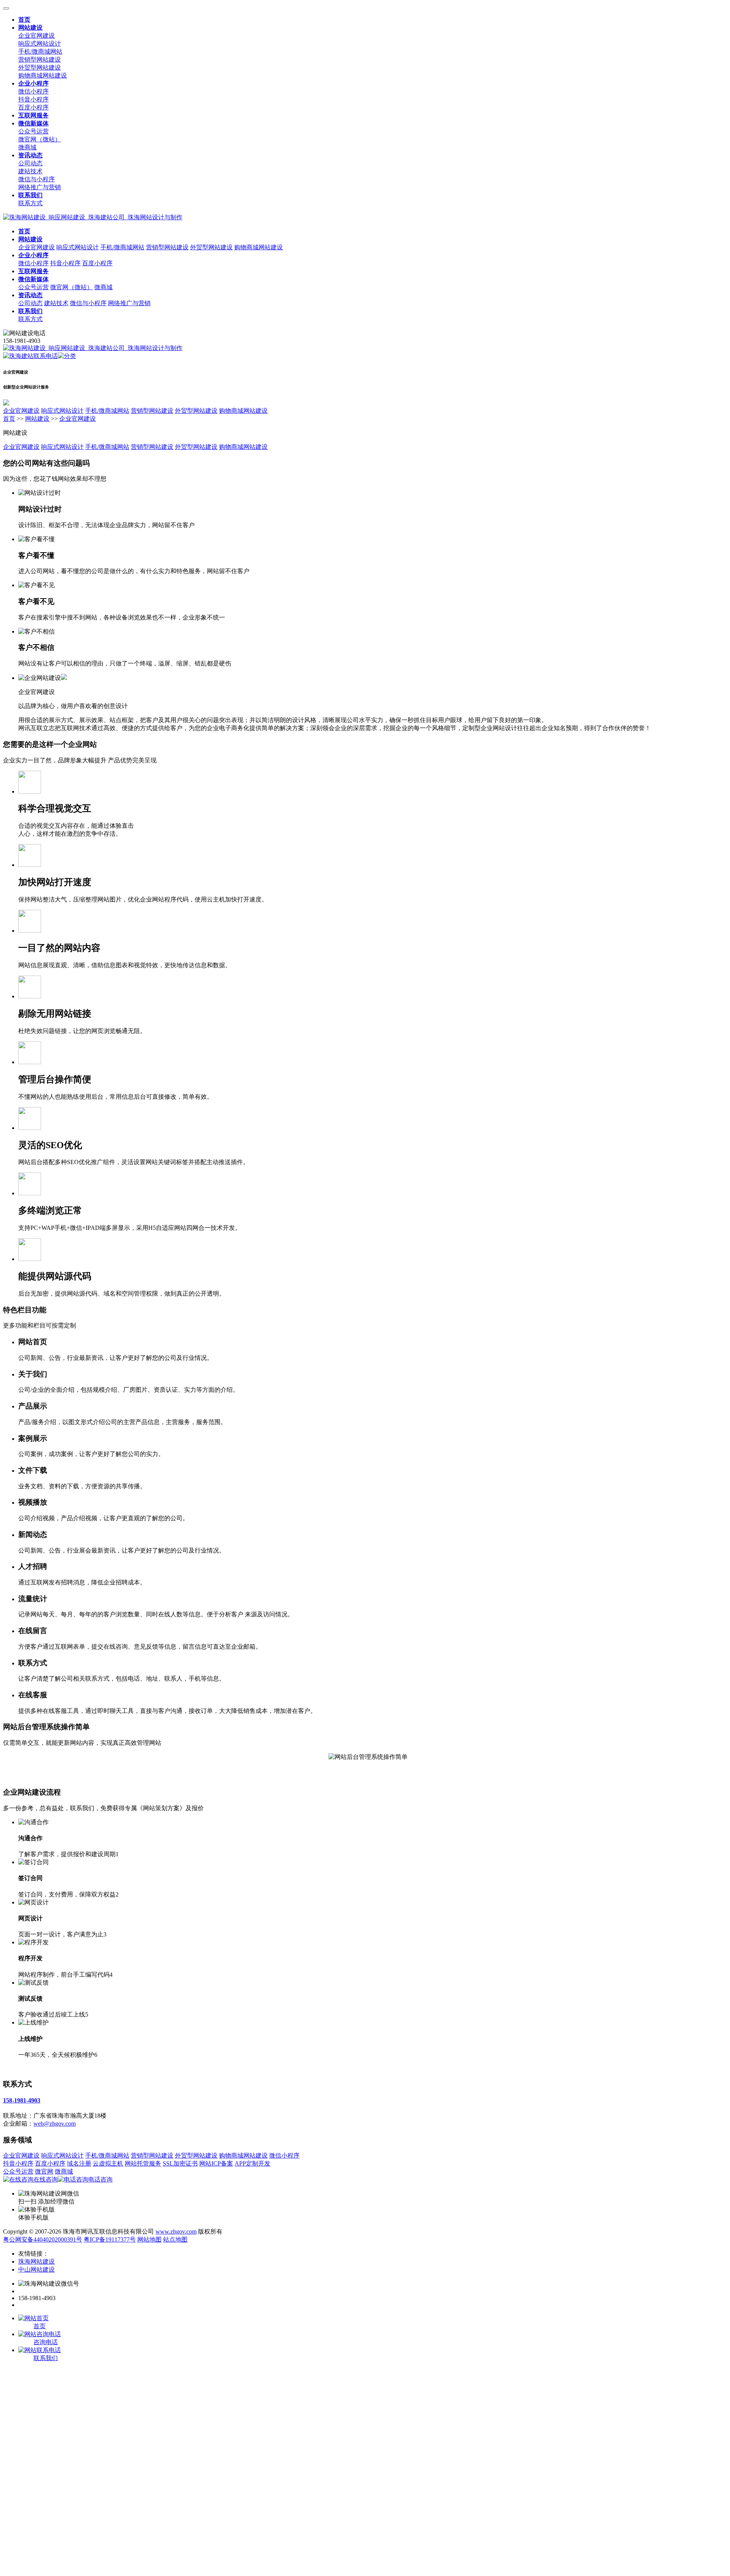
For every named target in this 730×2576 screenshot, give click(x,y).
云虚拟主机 (108, 2163)
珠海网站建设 (36, 2262)
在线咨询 (46, 2179)
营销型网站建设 (40, 59)
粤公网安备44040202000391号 (43, 2239)
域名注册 (79, 2163)
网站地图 (149, 2239)
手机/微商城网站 (40, 51)
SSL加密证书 (180, 2163)
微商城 (27, 147)
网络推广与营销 (40, 187)
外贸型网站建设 (40, 67)
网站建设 (37, 419)
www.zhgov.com (176, 2231)
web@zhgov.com (55, 2124)
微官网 (44, 2171)
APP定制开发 (252, 2163)
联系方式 (30, 203)
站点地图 (175, 2239)
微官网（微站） (40, 139)
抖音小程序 (33, 99)
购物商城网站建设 (43, 75)
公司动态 (30, 163)
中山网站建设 (36, 2269)
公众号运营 (33, 131)
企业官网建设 (36, 36)
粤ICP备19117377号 (110, 2239)
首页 (9, 419)
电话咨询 (100, 2179)
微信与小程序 (36, 179)
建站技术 (30, 171)
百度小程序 (33, 107)
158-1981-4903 (22, 2100)
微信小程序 (33, 91)
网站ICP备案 (216, 2163)
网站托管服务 (143, 2163)
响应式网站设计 (40, 44)
